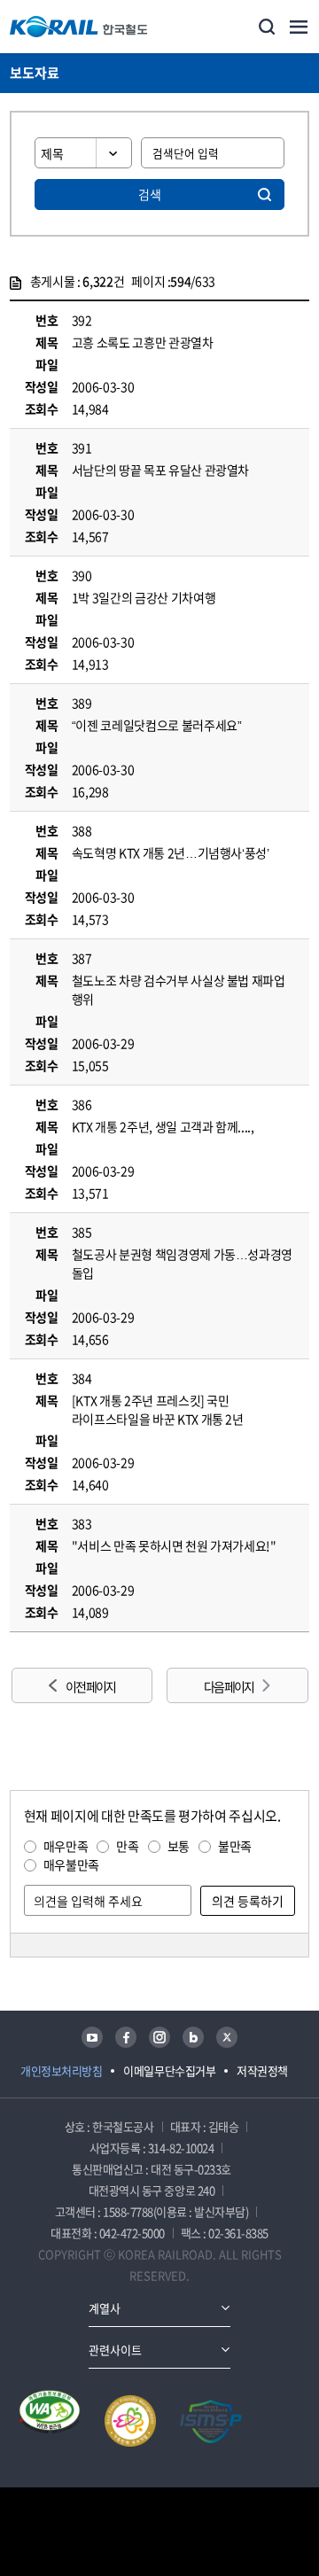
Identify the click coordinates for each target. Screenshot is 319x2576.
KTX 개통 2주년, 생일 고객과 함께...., (163, 1126)
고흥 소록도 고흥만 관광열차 (143, 342)
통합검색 (267, 27)
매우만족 (66, 1846)
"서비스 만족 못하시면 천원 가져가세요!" (174, 1545)
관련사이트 (115, 2350)
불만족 (235, 1846)
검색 (150, 194)
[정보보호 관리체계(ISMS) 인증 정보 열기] (211, 2421)
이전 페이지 (90, 1686)
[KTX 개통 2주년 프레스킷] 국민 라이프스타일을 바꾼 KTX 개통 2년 (158, 1409)
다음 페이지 (229, 1686)
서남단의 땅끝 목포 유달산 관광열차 (160, 470)
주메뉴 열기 (299, 27)
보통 (179, 1846)
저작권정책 (262, 2070)
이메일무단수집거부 (169, 2070)
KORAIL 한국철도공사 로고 (79, 27)
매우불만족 (71, 1864)
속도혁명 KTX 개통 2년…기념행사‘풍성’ (171, 852)
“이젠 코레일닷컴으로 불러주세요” (157, 725)
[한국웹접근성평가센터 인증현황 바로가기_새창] (50, 2421)
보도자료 (35, 73)
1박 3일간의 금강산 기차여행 (144, 597)
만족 (127, 1846)
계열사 (105, 2308)
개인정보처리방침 (61, 2070)
